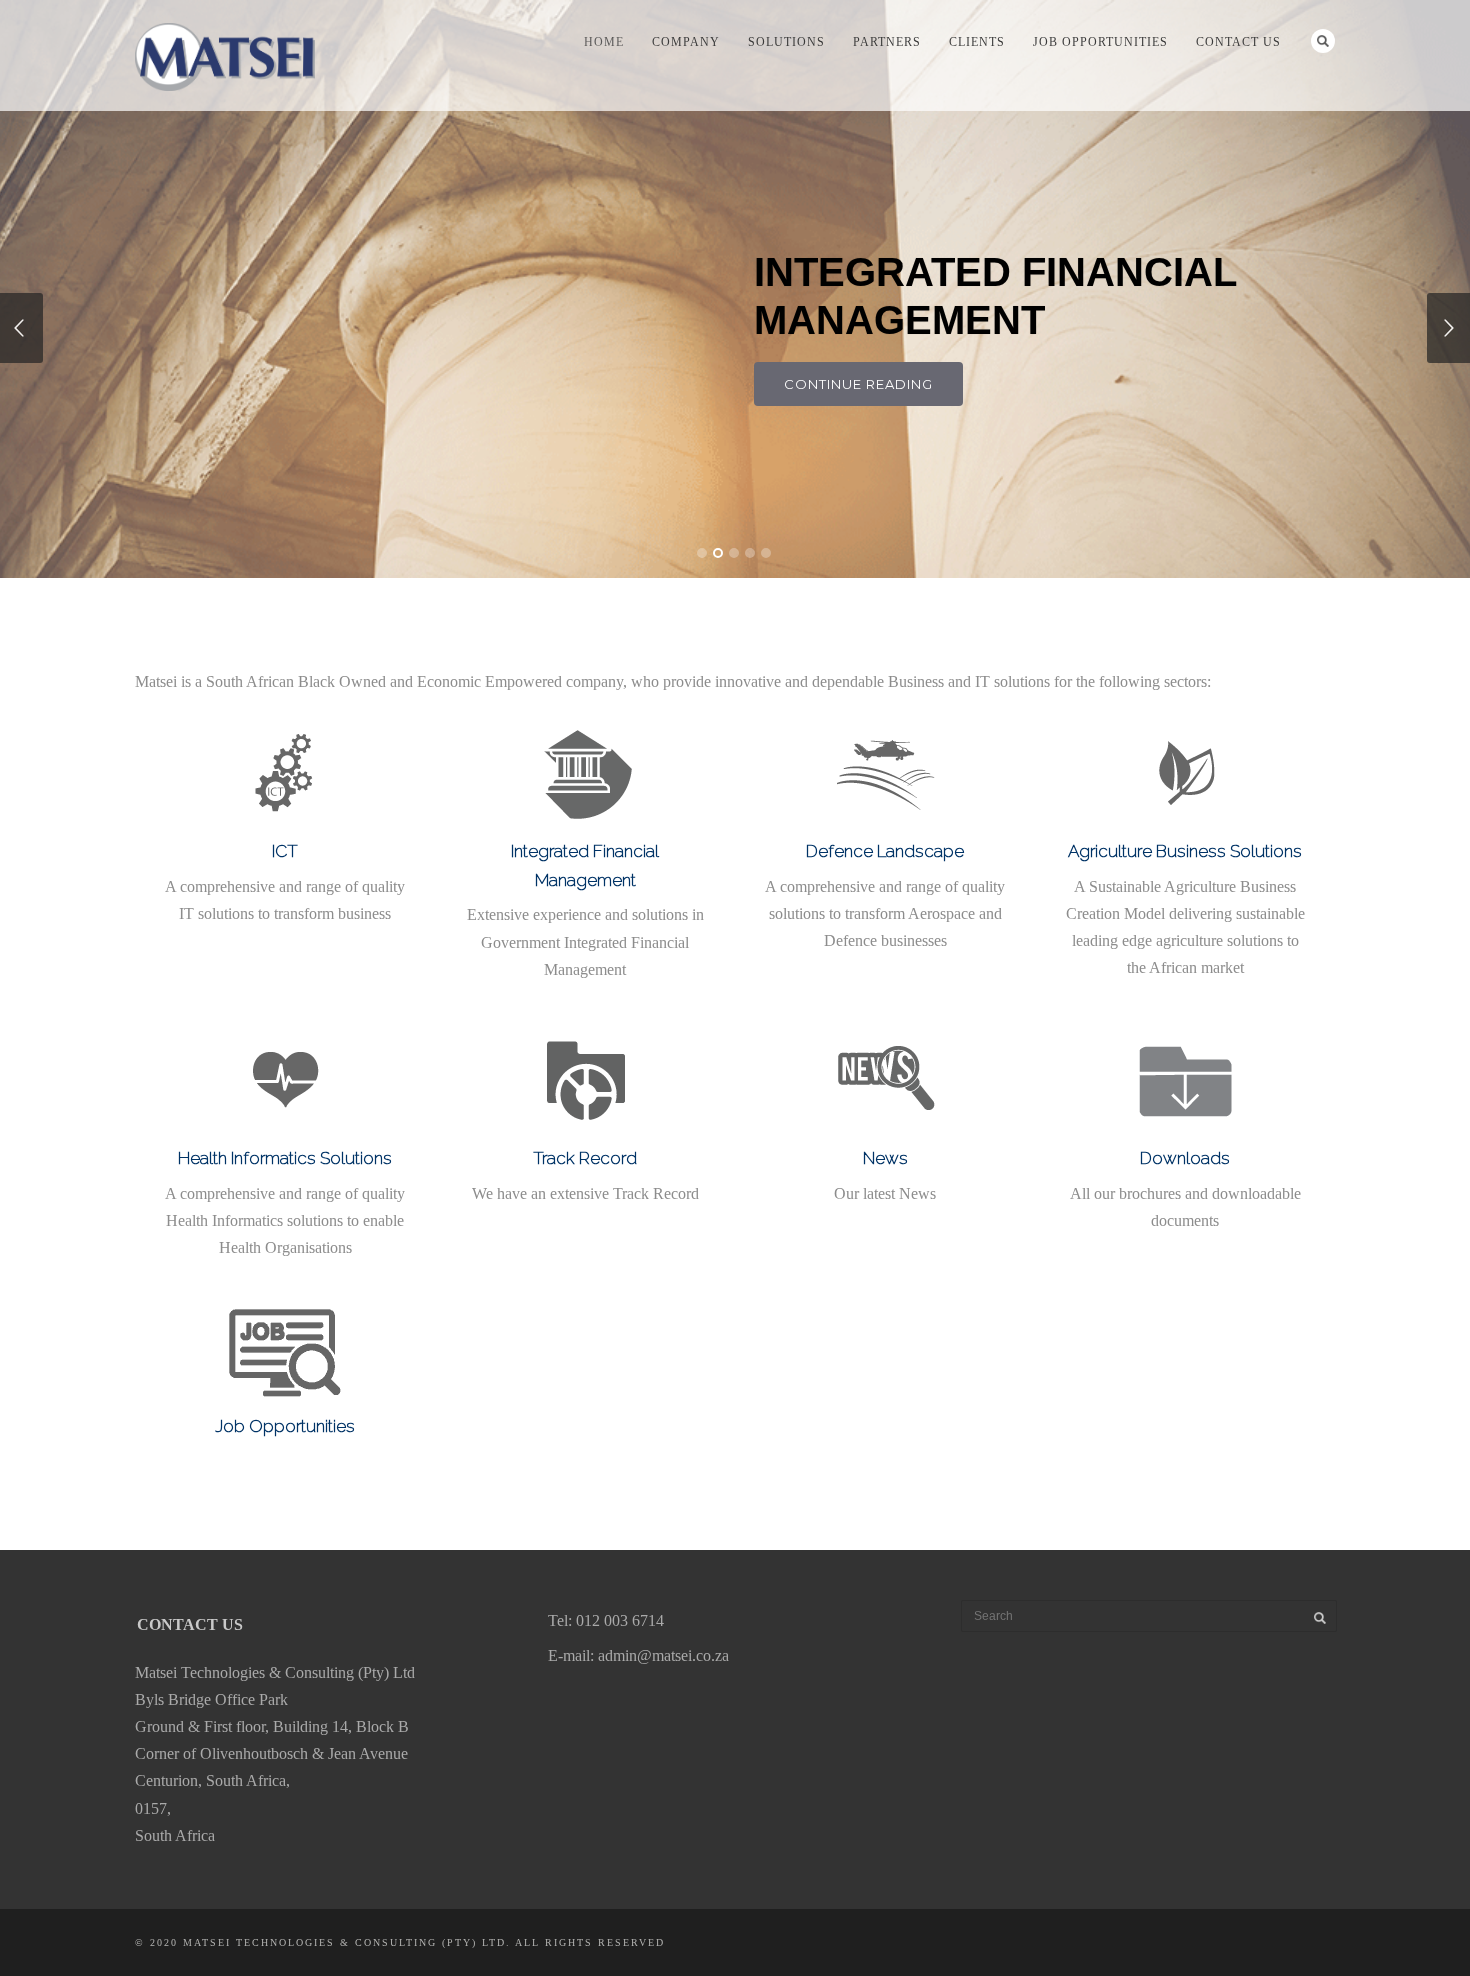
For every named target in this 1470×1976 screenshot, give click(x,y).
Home (604, 42)
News (885, 1158)
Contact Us (1238, 42)
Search (1323, 41)
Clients (977, 42)
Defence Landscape (885, 851)
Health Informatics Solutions (285, 1158)
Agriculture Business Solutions (1185, 851)
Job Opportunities (1100, 42)
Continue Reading (858, 384)
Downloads (1185, 1158)
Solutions (786, 42)
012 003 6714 (620, 1620)
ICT (285, 851)
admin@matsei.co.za (663, 1655)
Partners (887, 42)
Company (686, 42)
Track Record (585, 1158)
